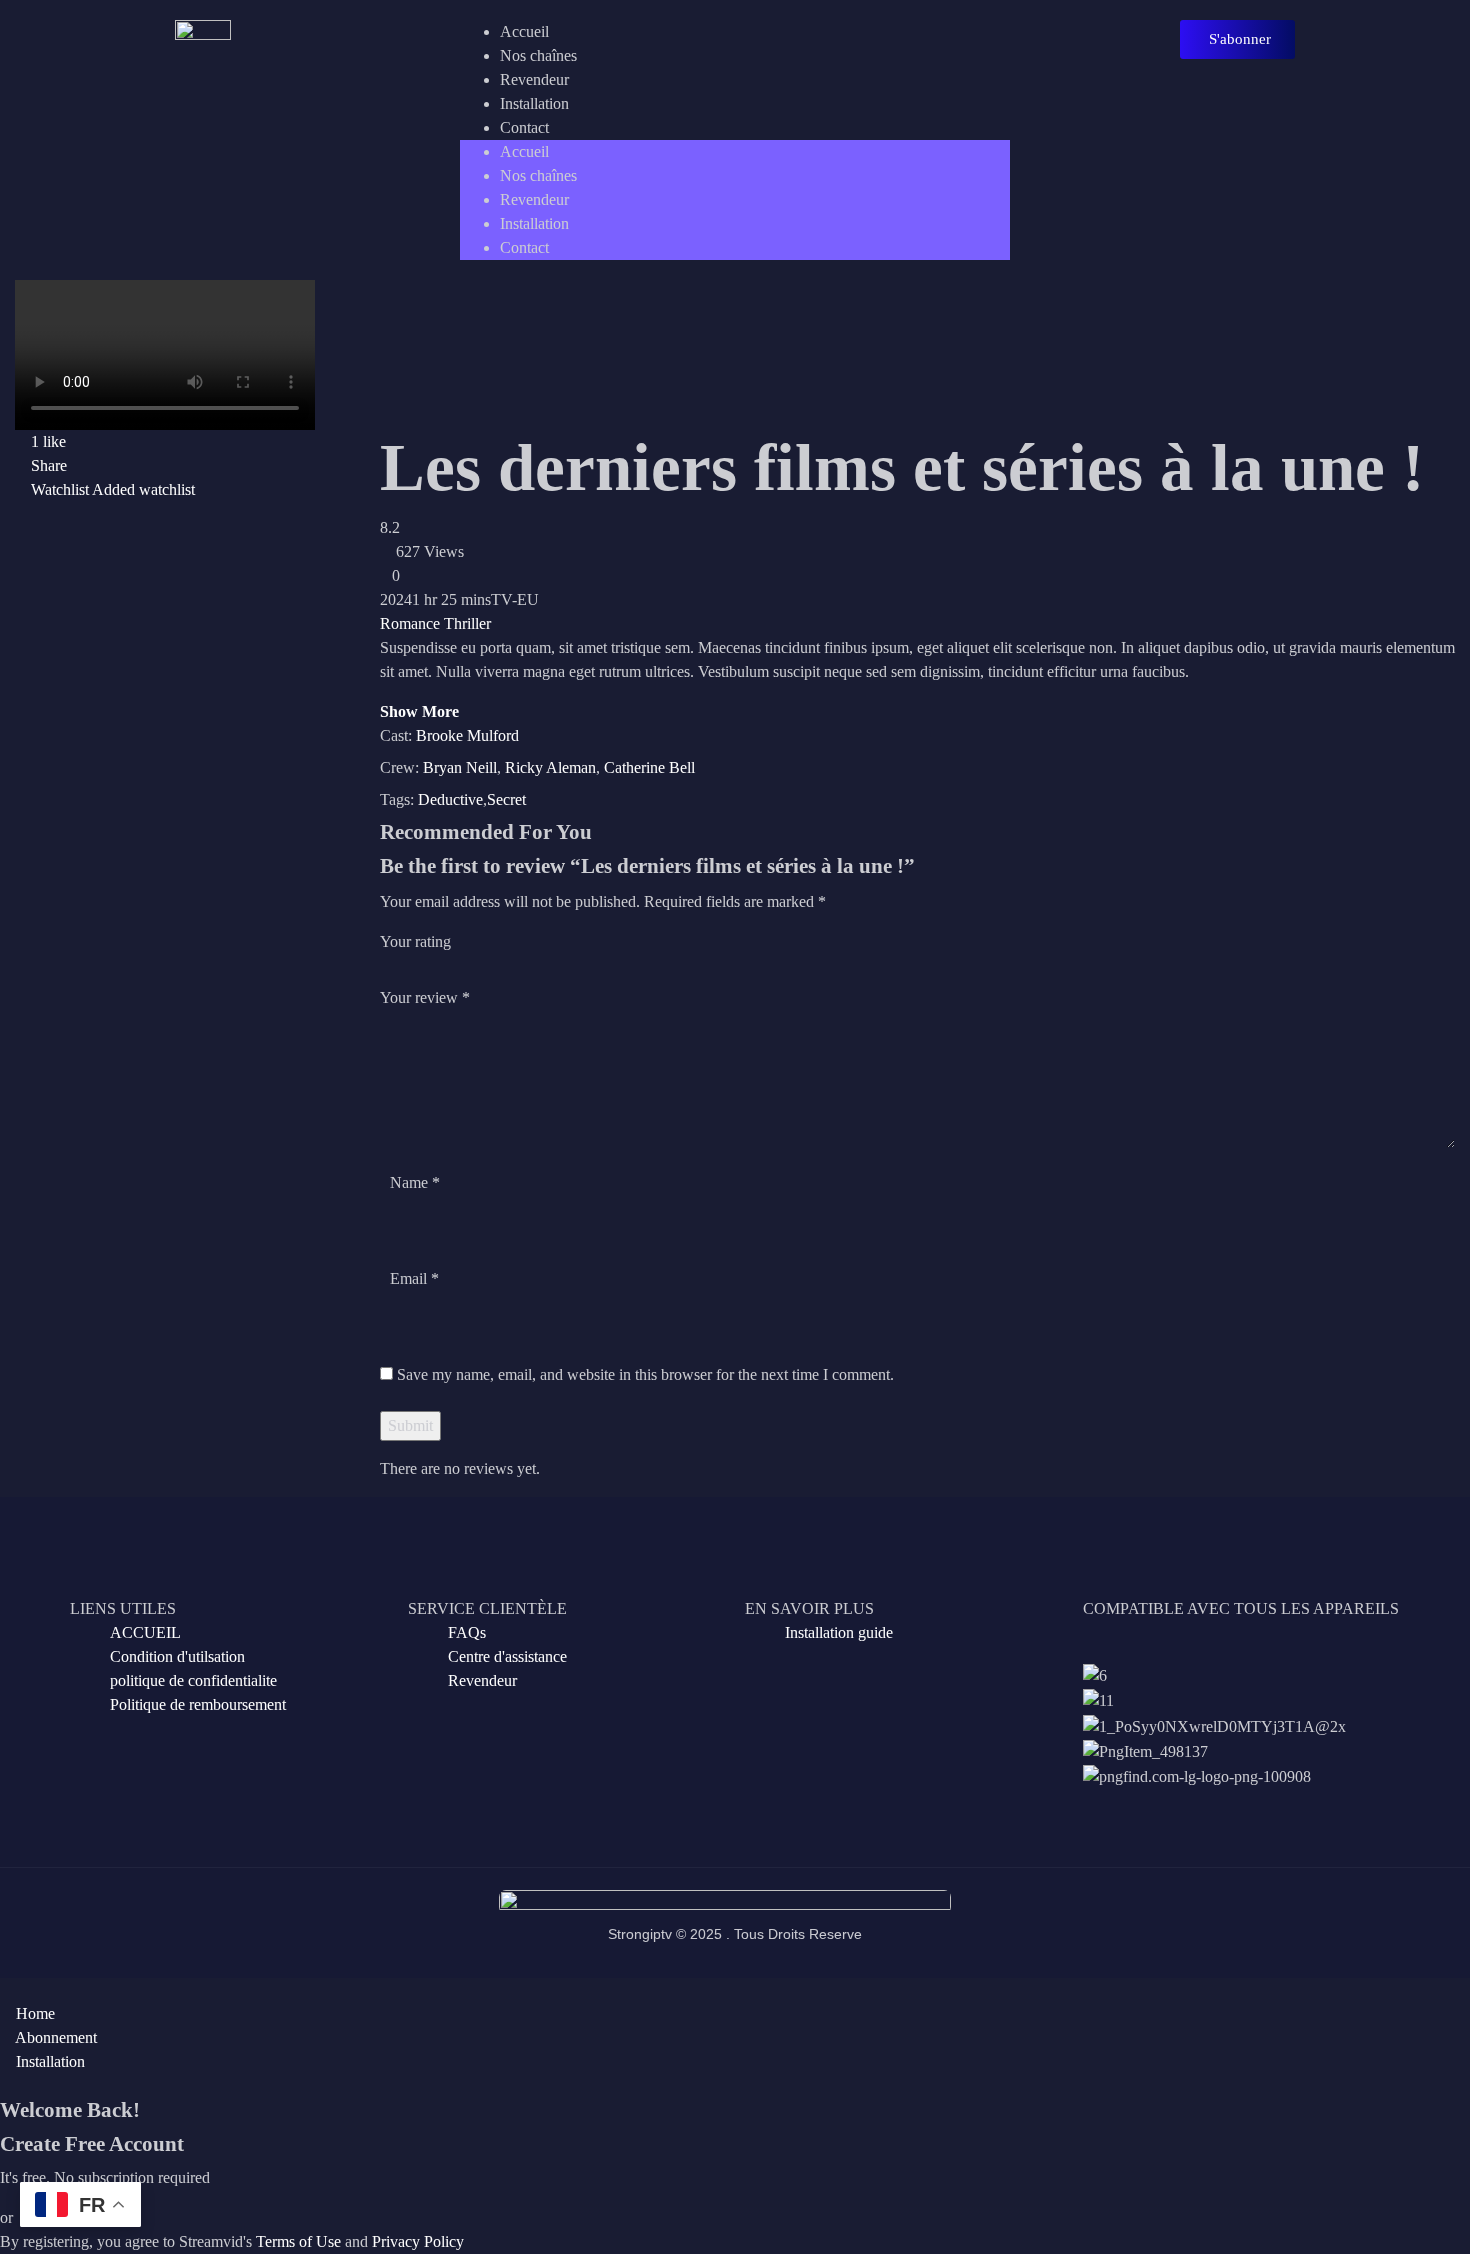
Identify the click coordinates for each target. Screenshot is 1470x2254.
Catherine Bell (649, 767)
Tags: (397, 799)
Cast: (396, 735)
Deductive (450, 799)
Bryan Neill (460, 767)
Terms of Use (298, 2241)
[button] (1237, 39)
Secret (506, 799)
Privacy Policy (418, 2241)
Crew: (399, 767)
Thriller (467, 623)
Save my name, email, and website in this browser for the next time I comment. (645, 1374)
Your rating (415, 941)
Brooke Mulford (467, 735)
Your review (425, 997)
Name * (415, 1182)
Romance (410, 623)
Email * (414, 1278)
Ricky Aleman (550, 767)
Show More (419, 711)
